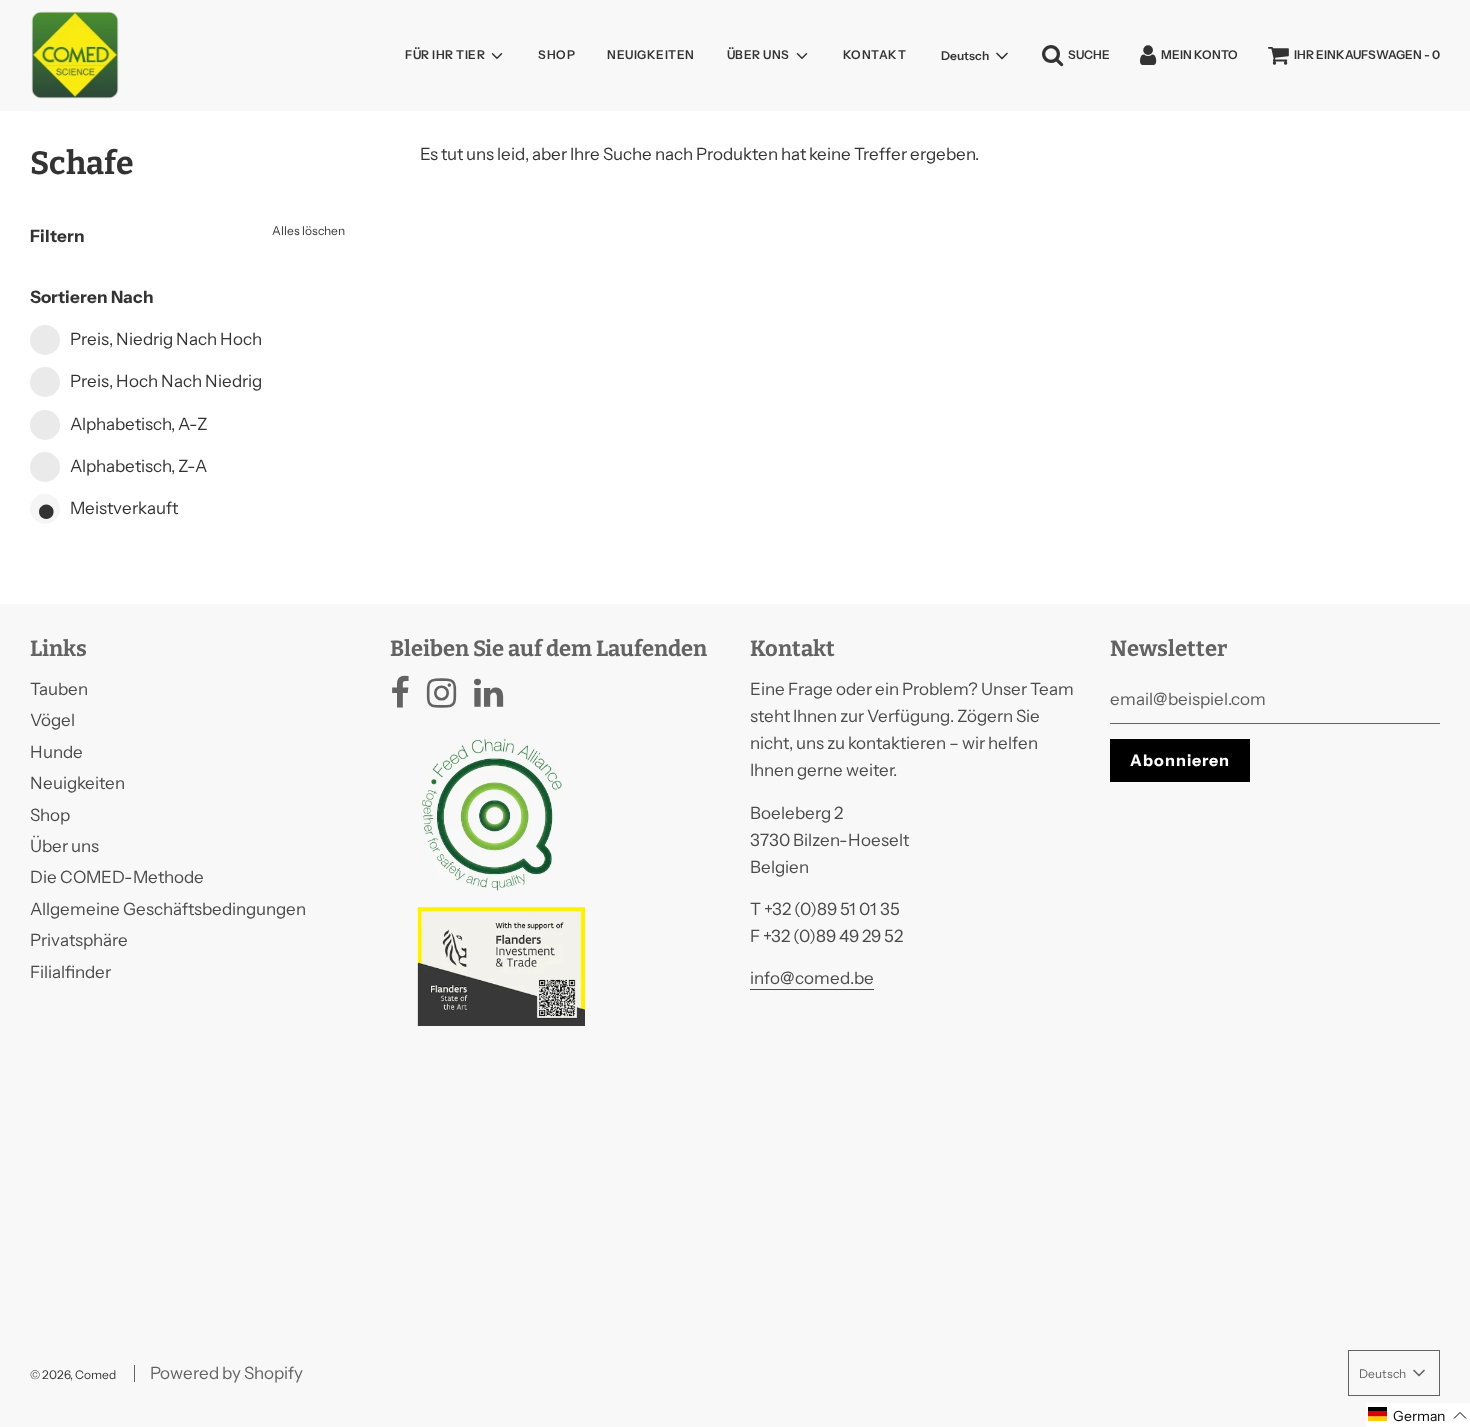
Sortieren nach (92, 297)
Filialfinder (70, 972)
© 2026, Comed (73, 1374)
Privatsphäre (79, 940)
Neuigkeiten (651, 54)
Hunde (56, 752)
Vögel (52, 720)
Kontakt (875, 54)
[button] (1418, 1415)
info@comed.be (812, 978)
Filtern (57, 236)
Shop (556, 54)
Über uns (64, 846)
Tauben (59, 689)
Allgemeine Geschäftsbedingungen (168, 909)
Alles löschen (308, 230)
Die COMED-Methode (117, 877)
